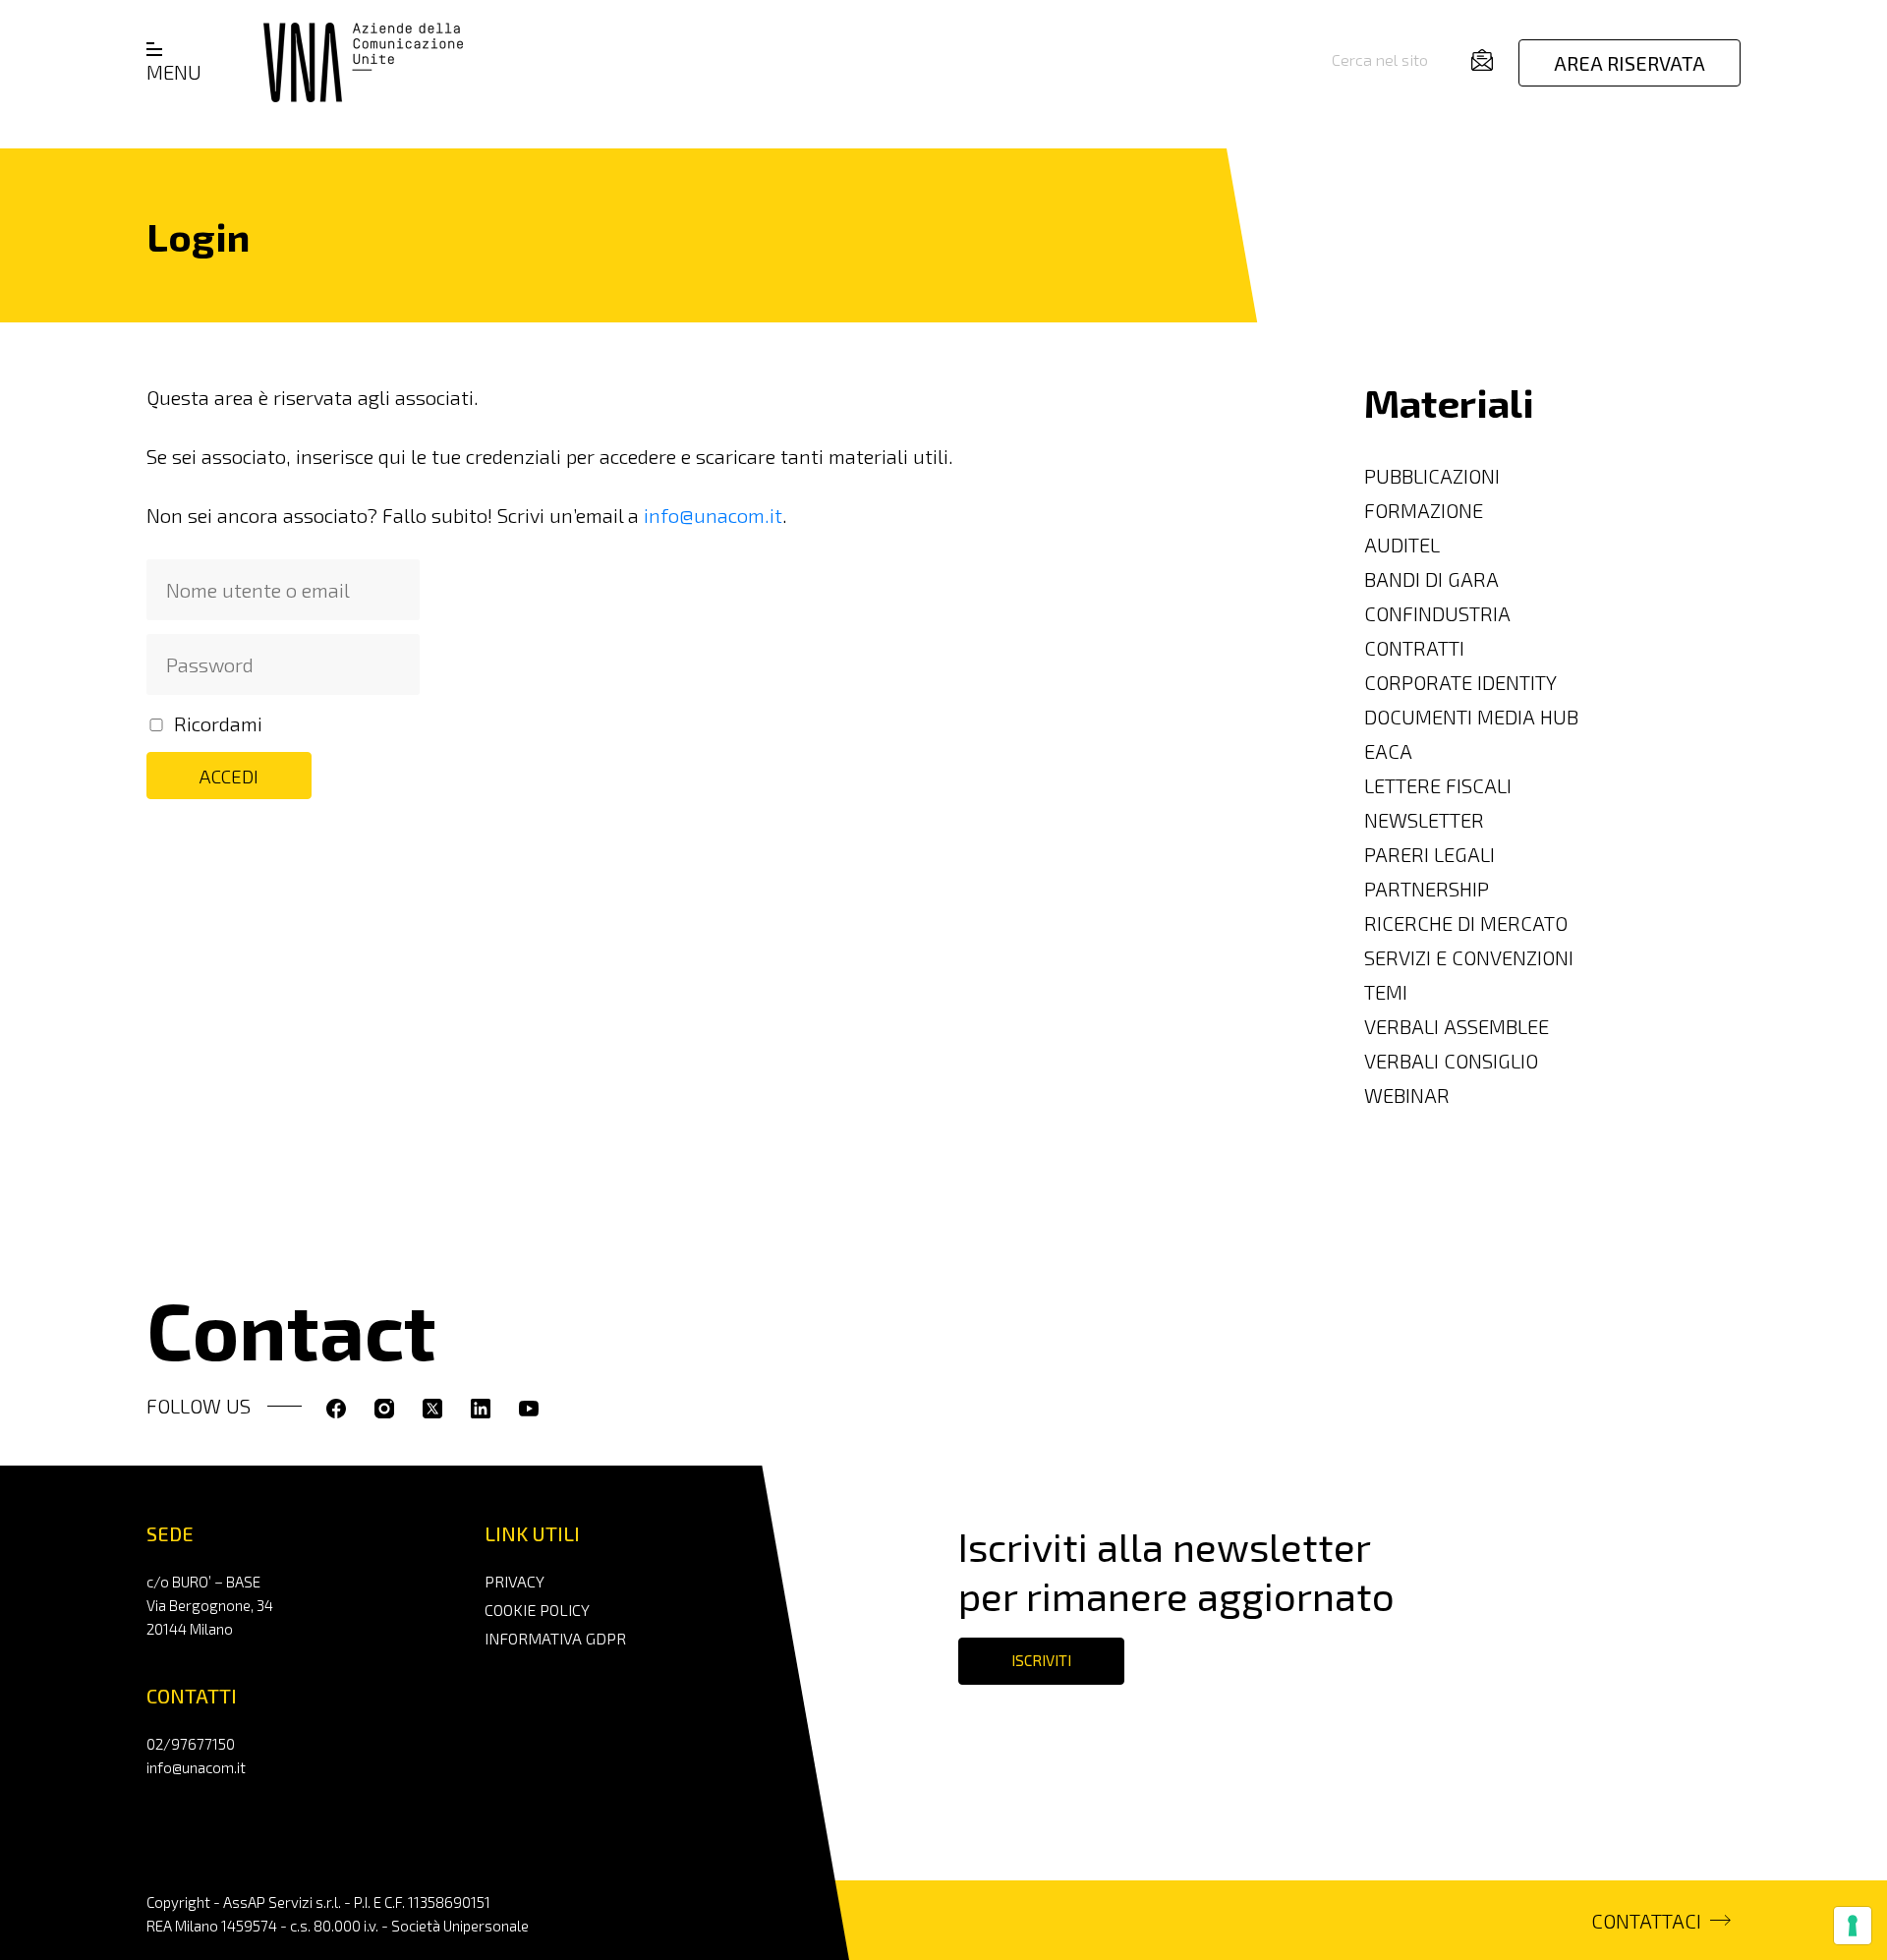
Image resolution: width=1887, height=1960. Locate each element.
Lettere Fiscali (1438, 785)
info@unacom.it (713, 515)
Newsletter (1424, 820)
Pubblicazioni (1432, 476)
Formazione (1424, 510)
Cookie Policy (537, 1610)
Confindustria (1437, 613)
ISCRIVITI (1041, 1660)
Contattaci (1646, 1921)
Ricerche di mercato (1466, 923)
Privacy (515, 1581)
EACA (1388, 751)
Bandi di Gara (1431, 579)
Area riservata (1630, 63)
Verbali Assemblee (1457, 1026)
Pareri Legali (1430, 854)
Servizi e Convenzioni (1469, 957)
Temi (1386, 992)
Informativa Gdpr (555, 1638)
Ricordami (218, 723)
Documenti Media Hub (1471, 717)
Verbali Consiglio (1451, 1061)
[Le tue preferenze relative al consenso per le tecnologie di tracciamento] (1853, 1926)
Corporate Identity (1460, 682)
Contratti (1414, 648)
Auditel (1402, 545)
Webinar (1407, 1095)
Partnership (1427, 889)
